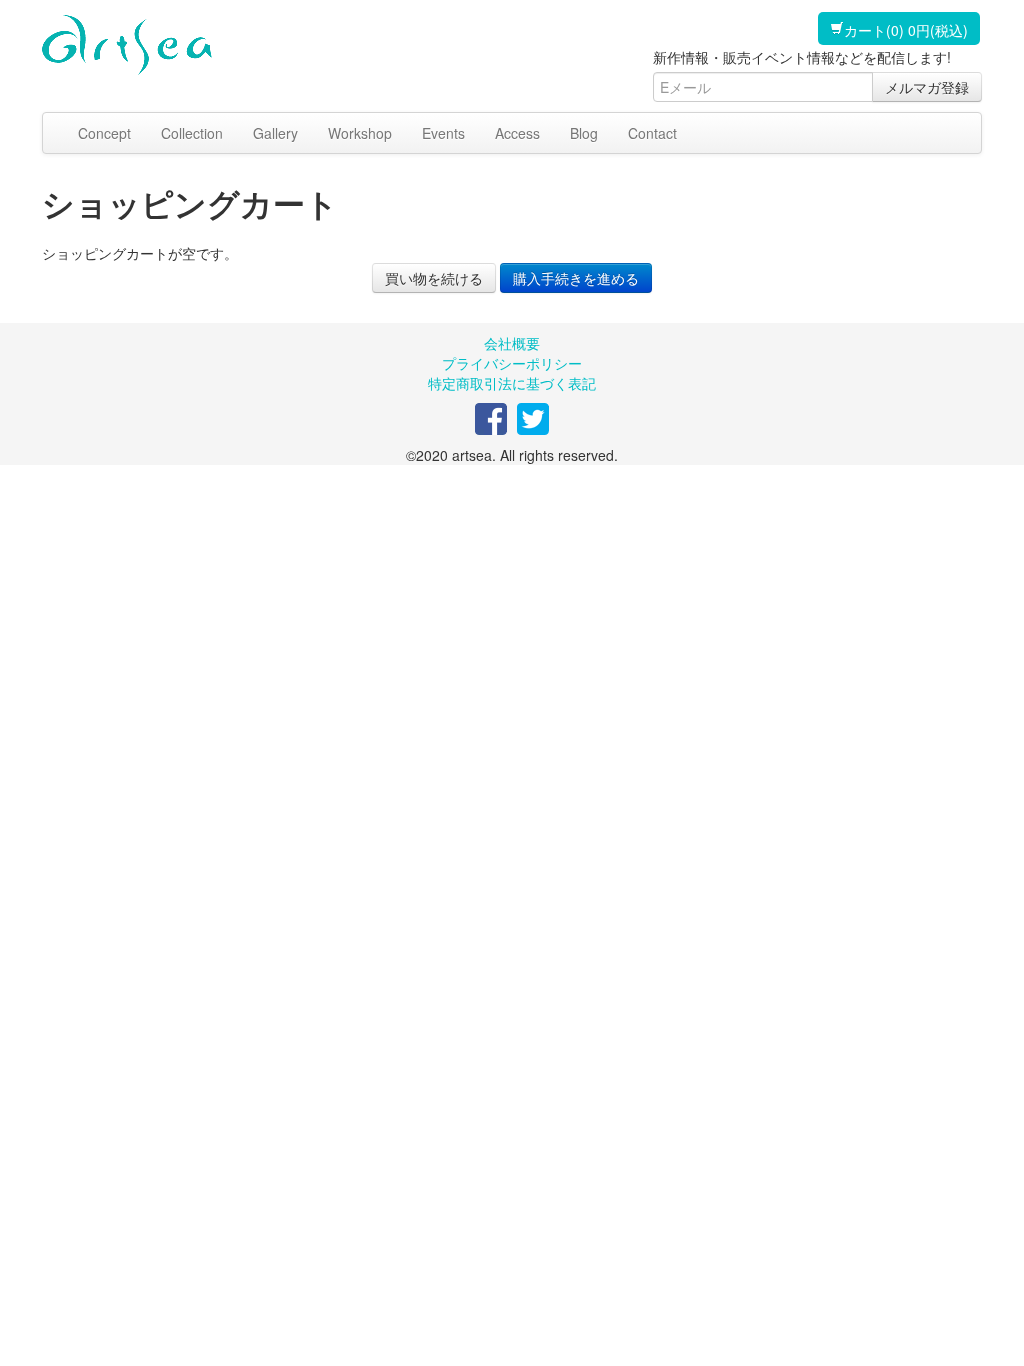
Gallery (275, 133)
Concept (104, 133)
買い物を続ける (434, 278)
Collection (192, 133)
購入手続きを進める (576, 278)
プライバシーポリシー (512, 363)
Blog (584, 133)
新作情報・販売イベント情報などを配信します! (802, 57)
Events (443, 133)
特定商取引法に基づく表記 (512, 383)
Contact (652, 133)
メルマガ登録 (927, 87)
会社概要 (512, 343)
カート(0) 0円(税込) (906, 30)
